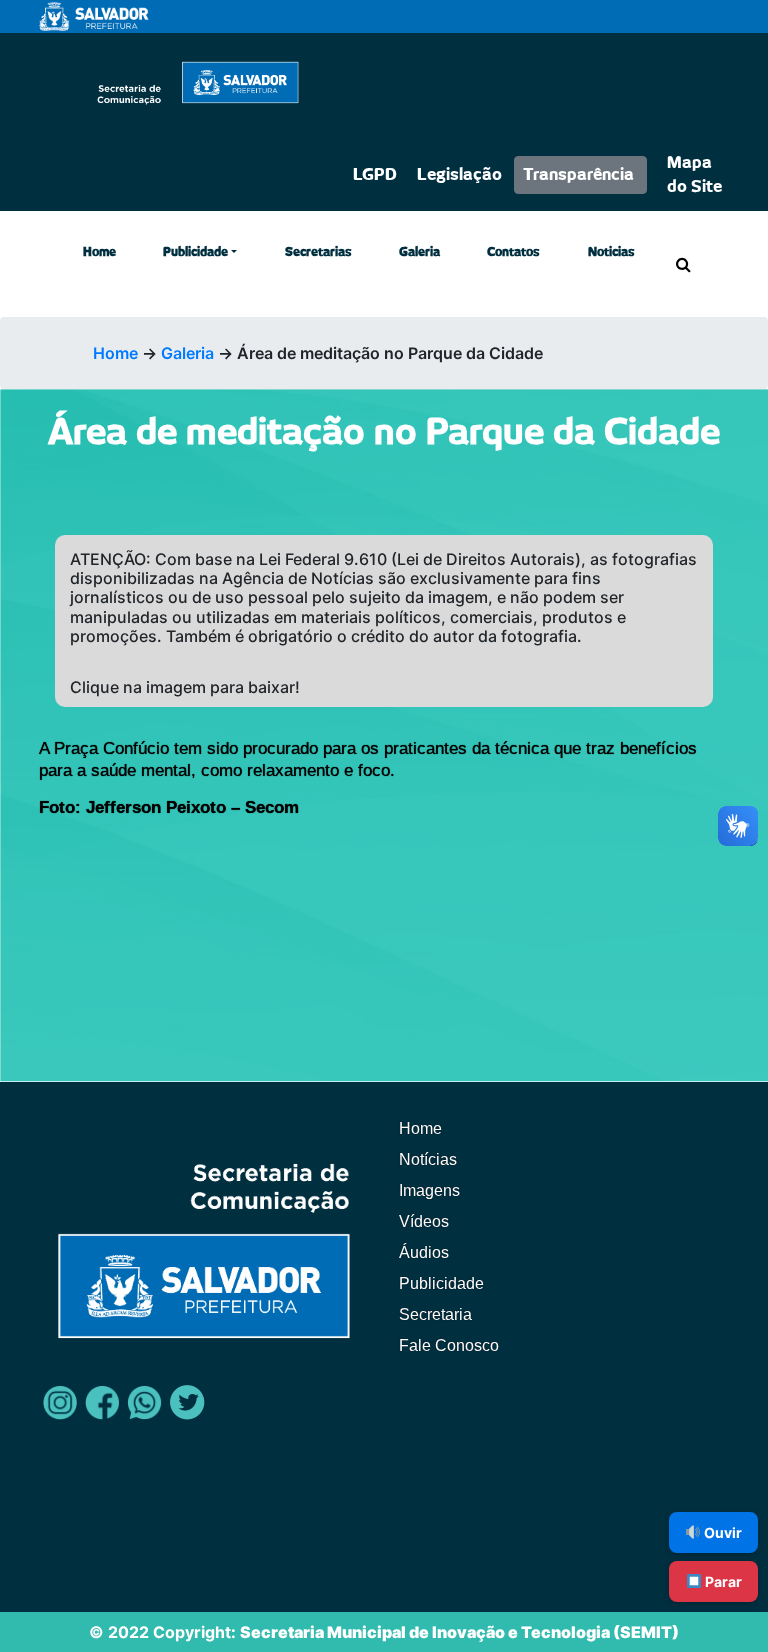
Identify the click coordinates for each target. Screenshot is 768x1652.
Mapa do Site (694, 175)
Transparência (578, 175)
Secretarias (318, 252)
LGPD (375, 175)
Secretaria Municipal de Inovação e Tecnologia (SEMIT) (459, 1632)
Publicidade (195, 252)
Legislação (459, 175)
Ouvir (721, 1532)
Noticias (611, 252)
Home (99, 252)
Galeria (419, 252)
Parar (722, 1581)
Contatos (513, 252)
